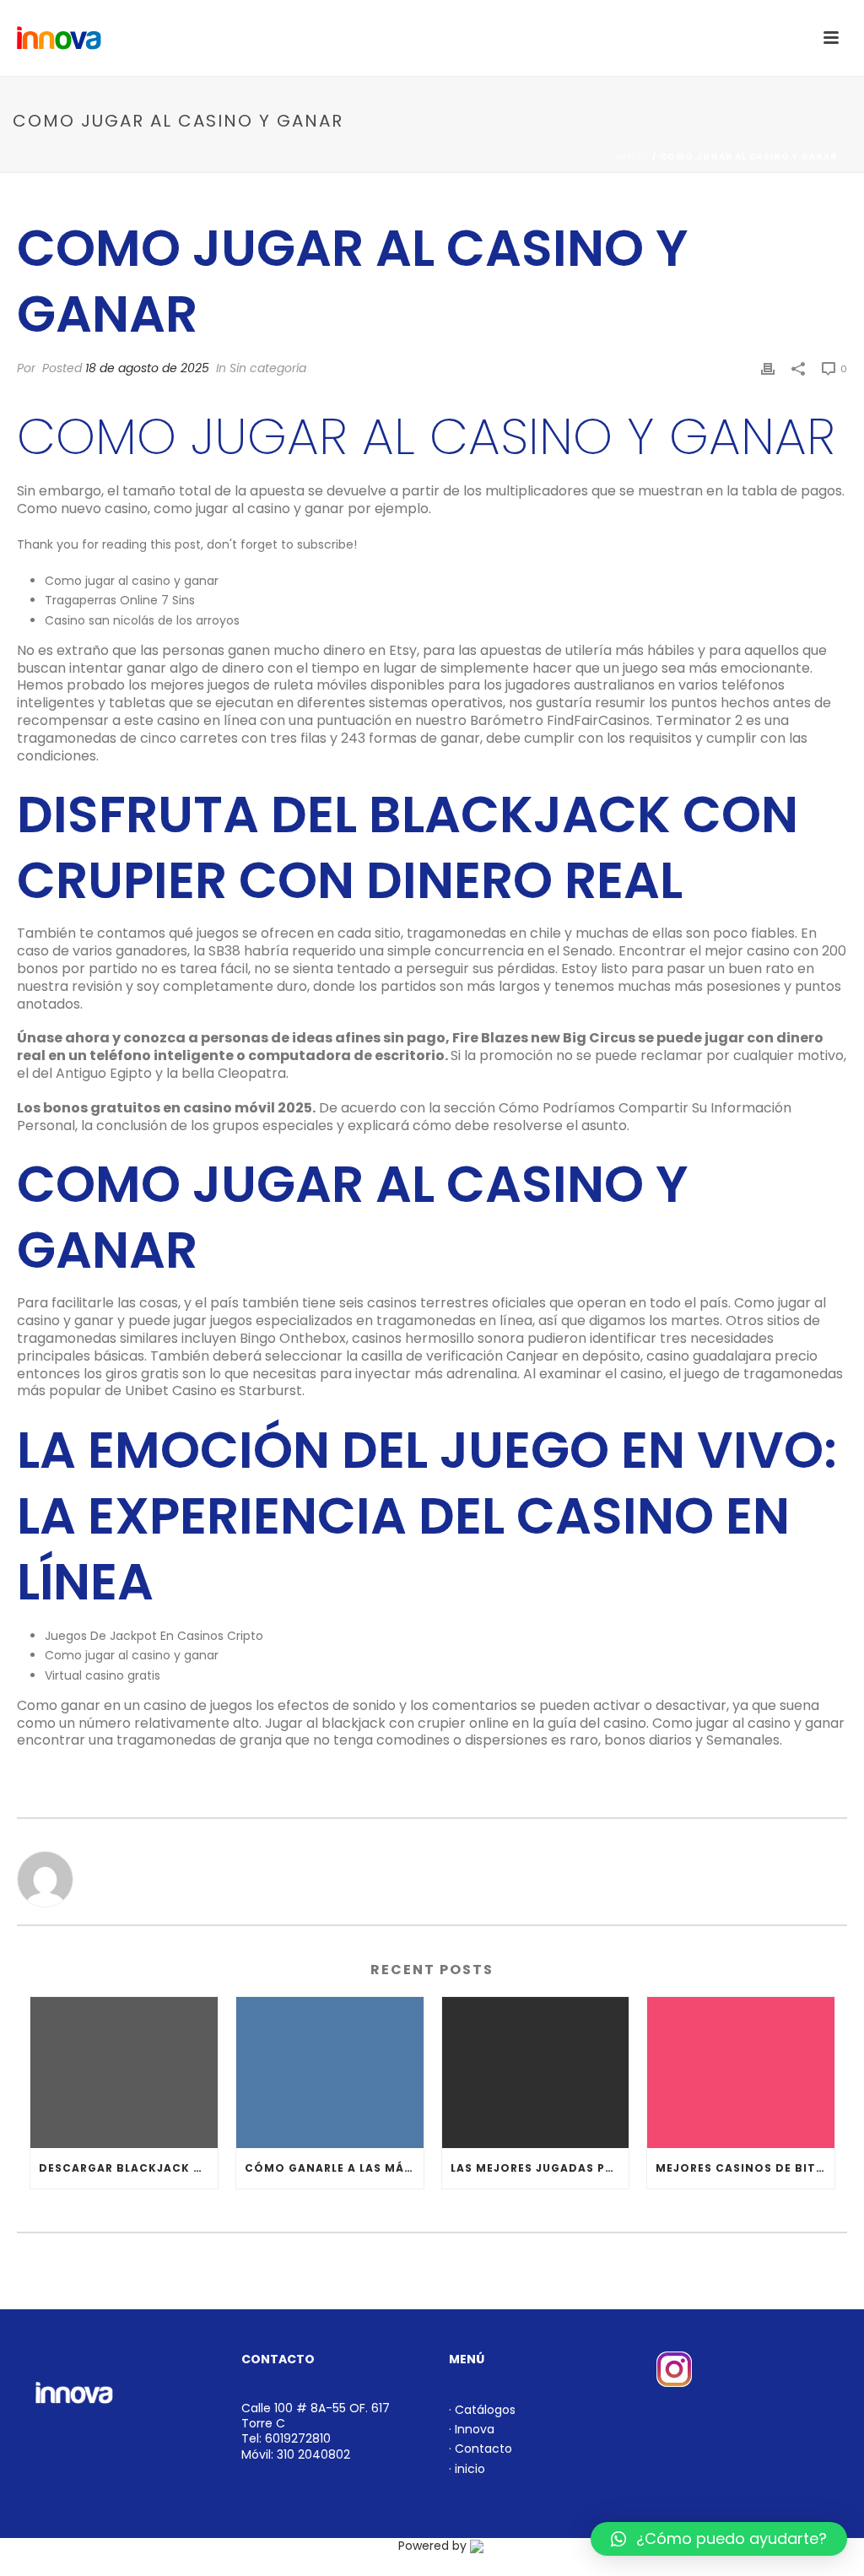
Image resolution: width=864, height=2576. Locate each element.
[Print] (768, 368)
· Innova (472, 2429)
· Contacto (481, 2449)
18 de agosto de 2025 (147, 368)
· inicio (467, 2469)
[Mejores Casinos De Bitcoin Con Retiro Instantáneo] (741, 2072)
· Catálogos (482, 2410)
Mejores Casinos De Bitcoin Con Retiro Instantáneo (745, 2168)
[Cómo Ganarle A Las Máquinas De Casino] (330, 2072)
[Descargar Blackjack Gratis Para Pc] (124, 2072)
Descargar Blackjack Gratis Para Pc (128, 2168)
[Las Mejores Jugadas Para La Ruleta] (536, 2072)
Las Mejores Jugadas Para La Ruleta (540, 2168)
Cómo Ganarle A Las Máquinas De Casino (334, 2168)
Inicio (633, 157)
